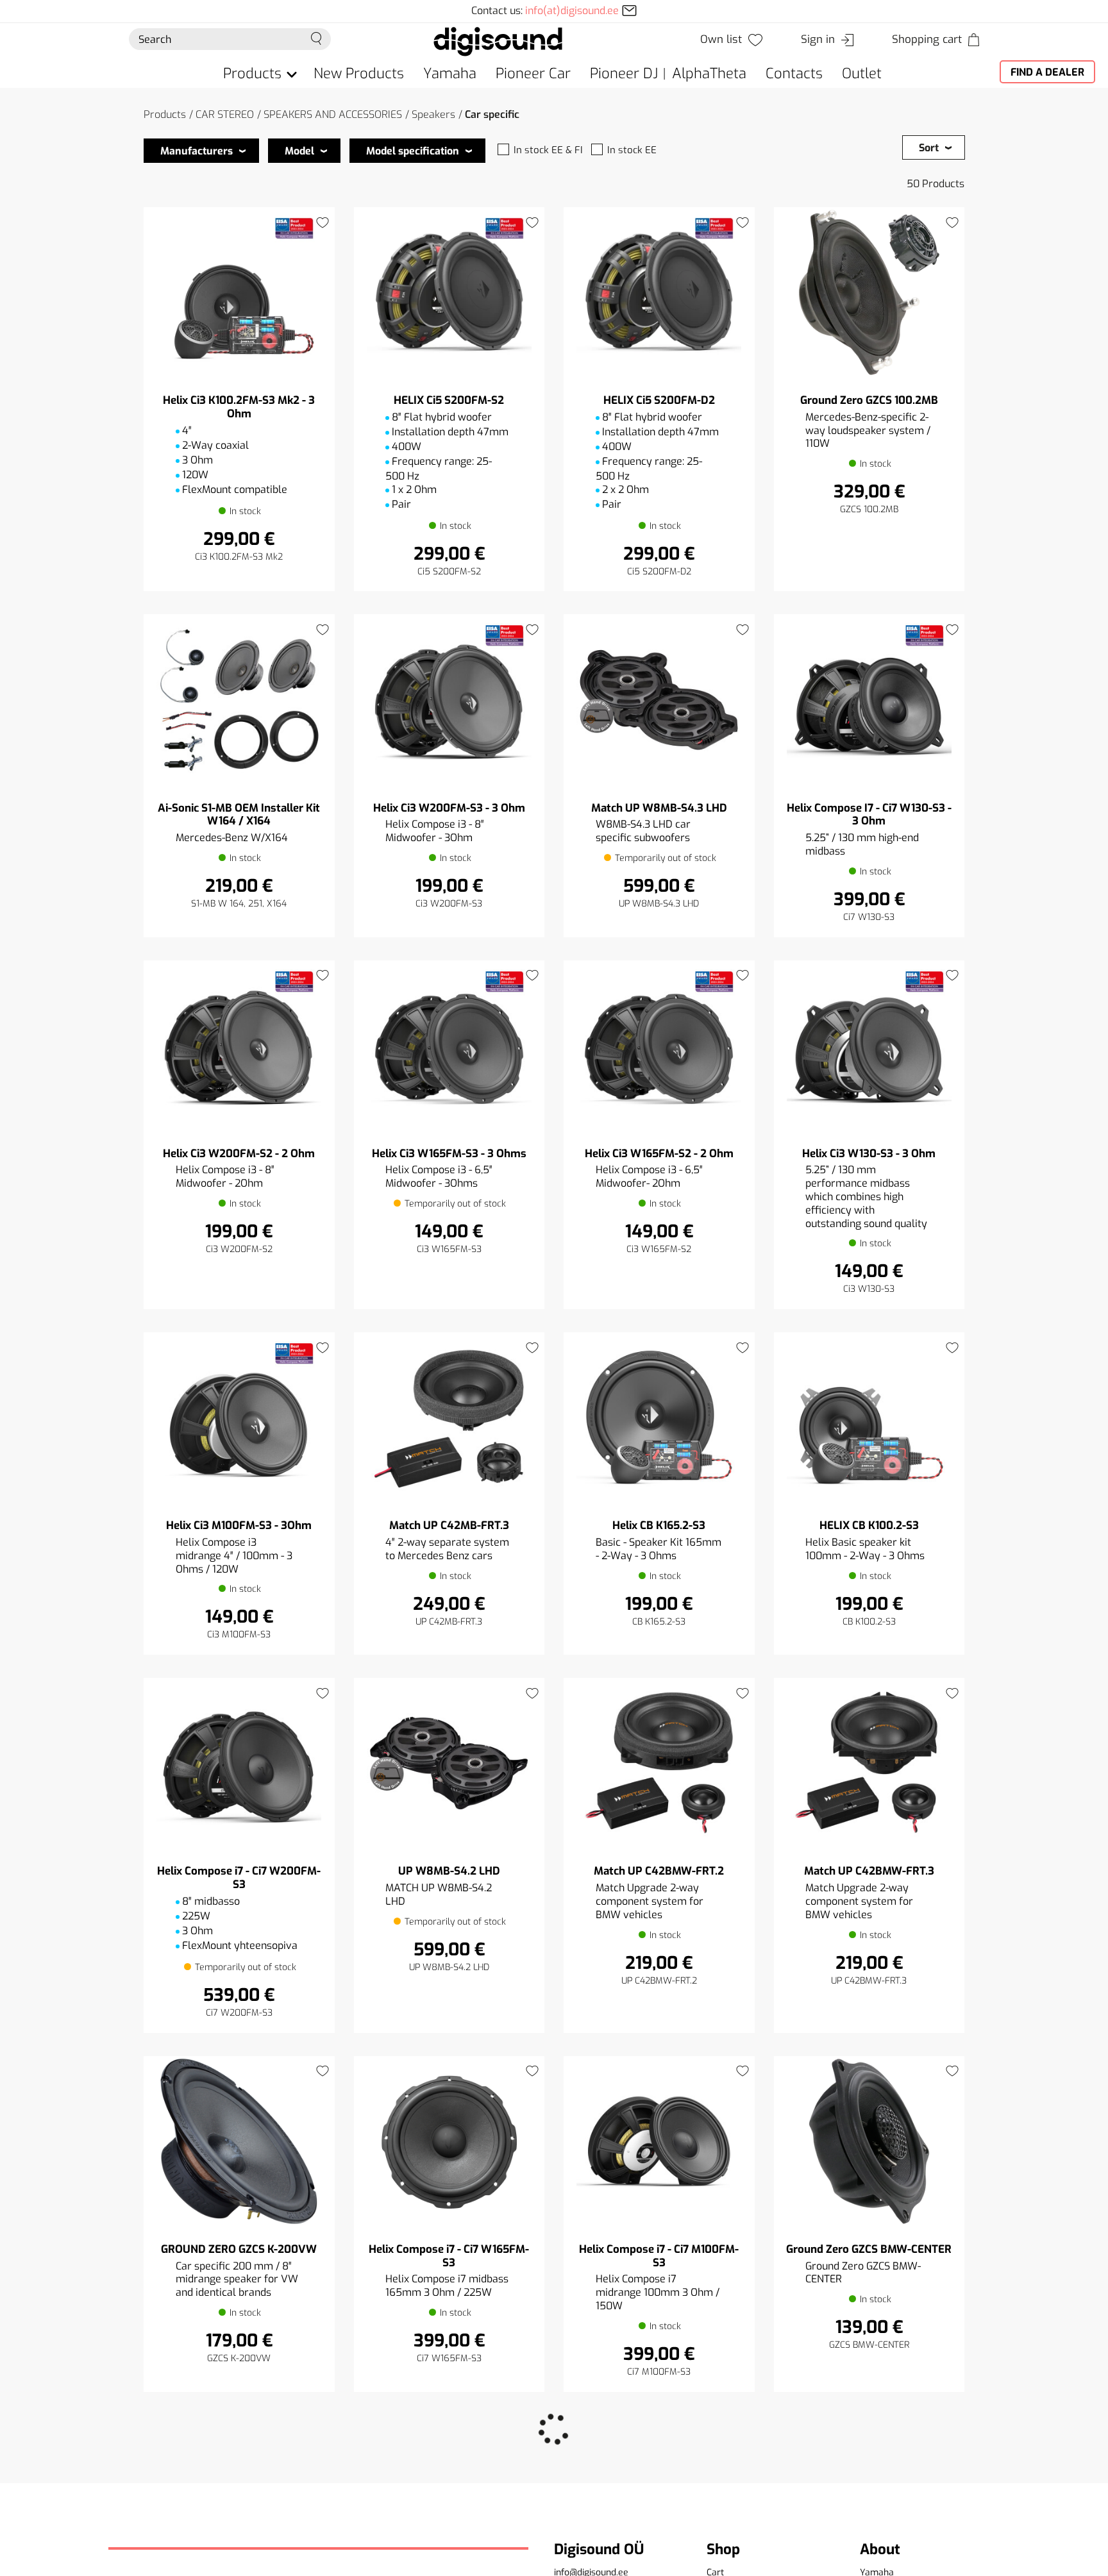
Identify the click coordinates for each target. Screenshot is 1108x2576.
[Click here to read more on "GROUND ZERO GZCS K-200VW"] (239, 2142)
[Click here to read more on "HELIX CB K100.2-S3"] (869, 1418)
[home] (498, 41)
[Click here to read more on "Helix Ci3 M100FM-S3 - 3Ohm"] (239, 1418)
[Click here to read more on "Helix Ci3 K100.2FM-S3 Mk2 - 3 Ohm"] (239, 293)
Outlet (862, 73)
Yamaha (450, 73)
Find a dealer (1047, 72)
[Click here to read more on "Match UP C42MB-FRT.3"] (449, 1418)
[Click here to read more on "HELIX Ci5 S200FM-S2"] (449, 293)
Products (165, 114)
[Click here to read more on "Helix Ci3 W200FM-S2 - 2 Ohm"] (239, 1046)
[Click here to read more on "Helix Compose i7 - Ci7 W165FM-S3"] (449, 2142)
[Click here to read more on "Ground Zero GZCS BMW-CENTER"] (869, 2142)
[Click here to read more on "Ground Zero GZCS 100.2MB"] (869, 293)
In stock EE (632, 150)
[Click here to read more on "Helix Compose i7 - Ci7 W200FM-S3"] (239, 1763)
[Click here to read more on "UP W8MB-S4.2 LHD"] (449, 1763)
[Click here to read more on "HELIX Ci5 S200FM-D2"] (659, 293)
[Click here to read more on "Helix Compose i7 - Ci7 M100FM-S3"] (659, 2142)
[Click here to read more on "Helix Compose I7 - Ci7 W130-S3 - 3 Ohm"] (869, 700)
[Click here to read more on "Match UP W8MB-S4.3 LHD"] (659, 700)
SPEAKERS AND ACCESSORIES (333, 114)
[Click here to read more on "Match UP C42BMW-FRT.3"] (869, 1763)
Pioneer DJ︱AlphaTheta (668, 73)
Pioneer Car (533, 73)
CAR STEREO (225, 114)
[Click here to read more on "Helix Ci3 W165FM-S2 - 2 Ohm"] (659, 1046)
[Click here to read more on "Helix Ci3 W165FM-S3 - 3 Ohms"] (449, 1046)
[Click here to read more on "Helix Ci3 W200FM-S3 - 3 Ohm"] (449, 700)
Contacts (794, 73)
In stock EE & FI (548, 150)
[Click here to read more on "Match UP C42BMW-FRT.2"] (659, 1763)
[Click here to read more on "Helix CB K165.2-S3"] (659, 1418)
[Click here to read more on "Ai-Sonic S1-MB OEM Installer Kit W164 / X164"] (239, 700)
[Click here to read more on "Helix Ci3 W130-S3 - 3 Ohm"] (869, 1046)
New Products (359, 73)
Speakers (433, 114)
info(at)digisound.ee (572, 11)
